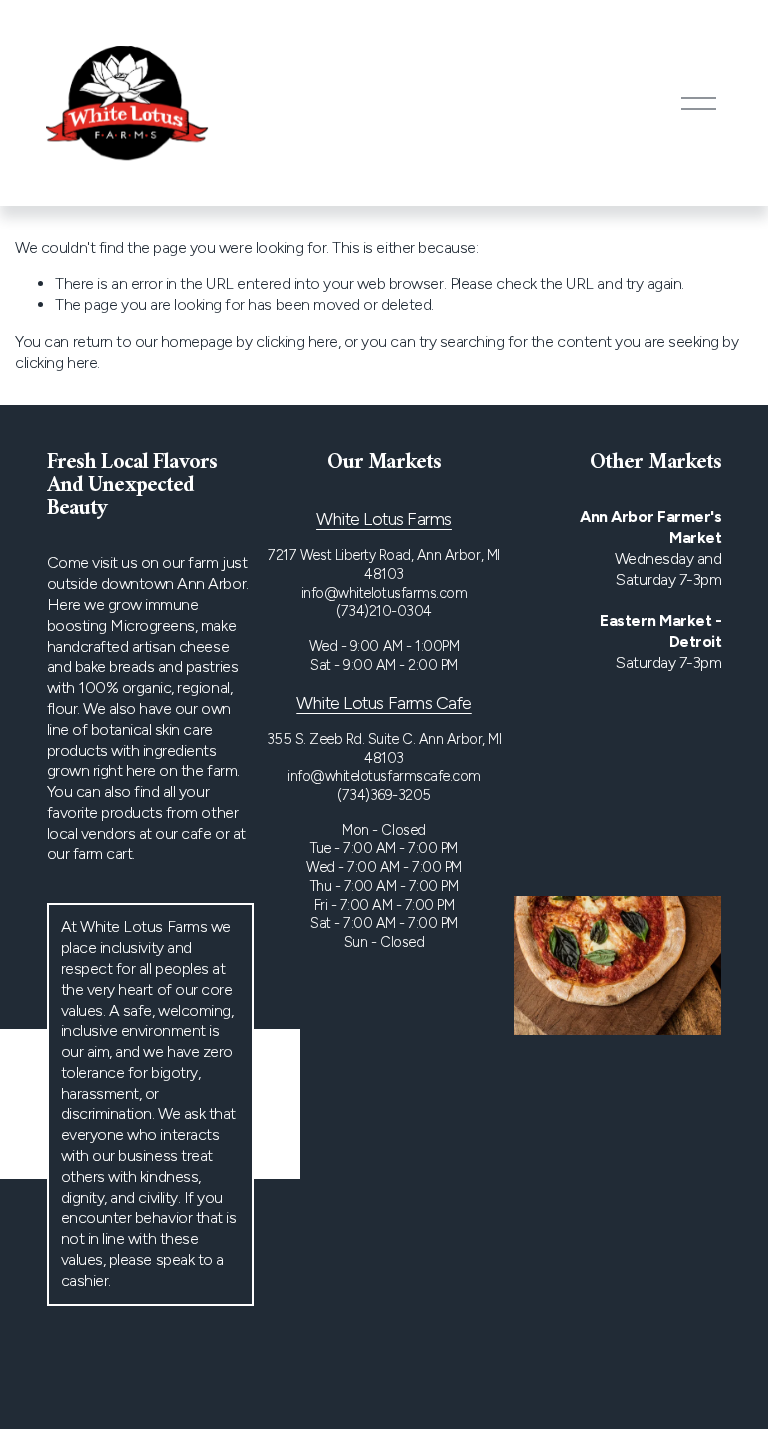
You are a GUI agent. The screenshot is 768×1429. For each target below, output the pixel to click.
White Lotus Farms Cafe (383, 702)
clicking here (297, 341)
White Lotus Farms (384, 518)
